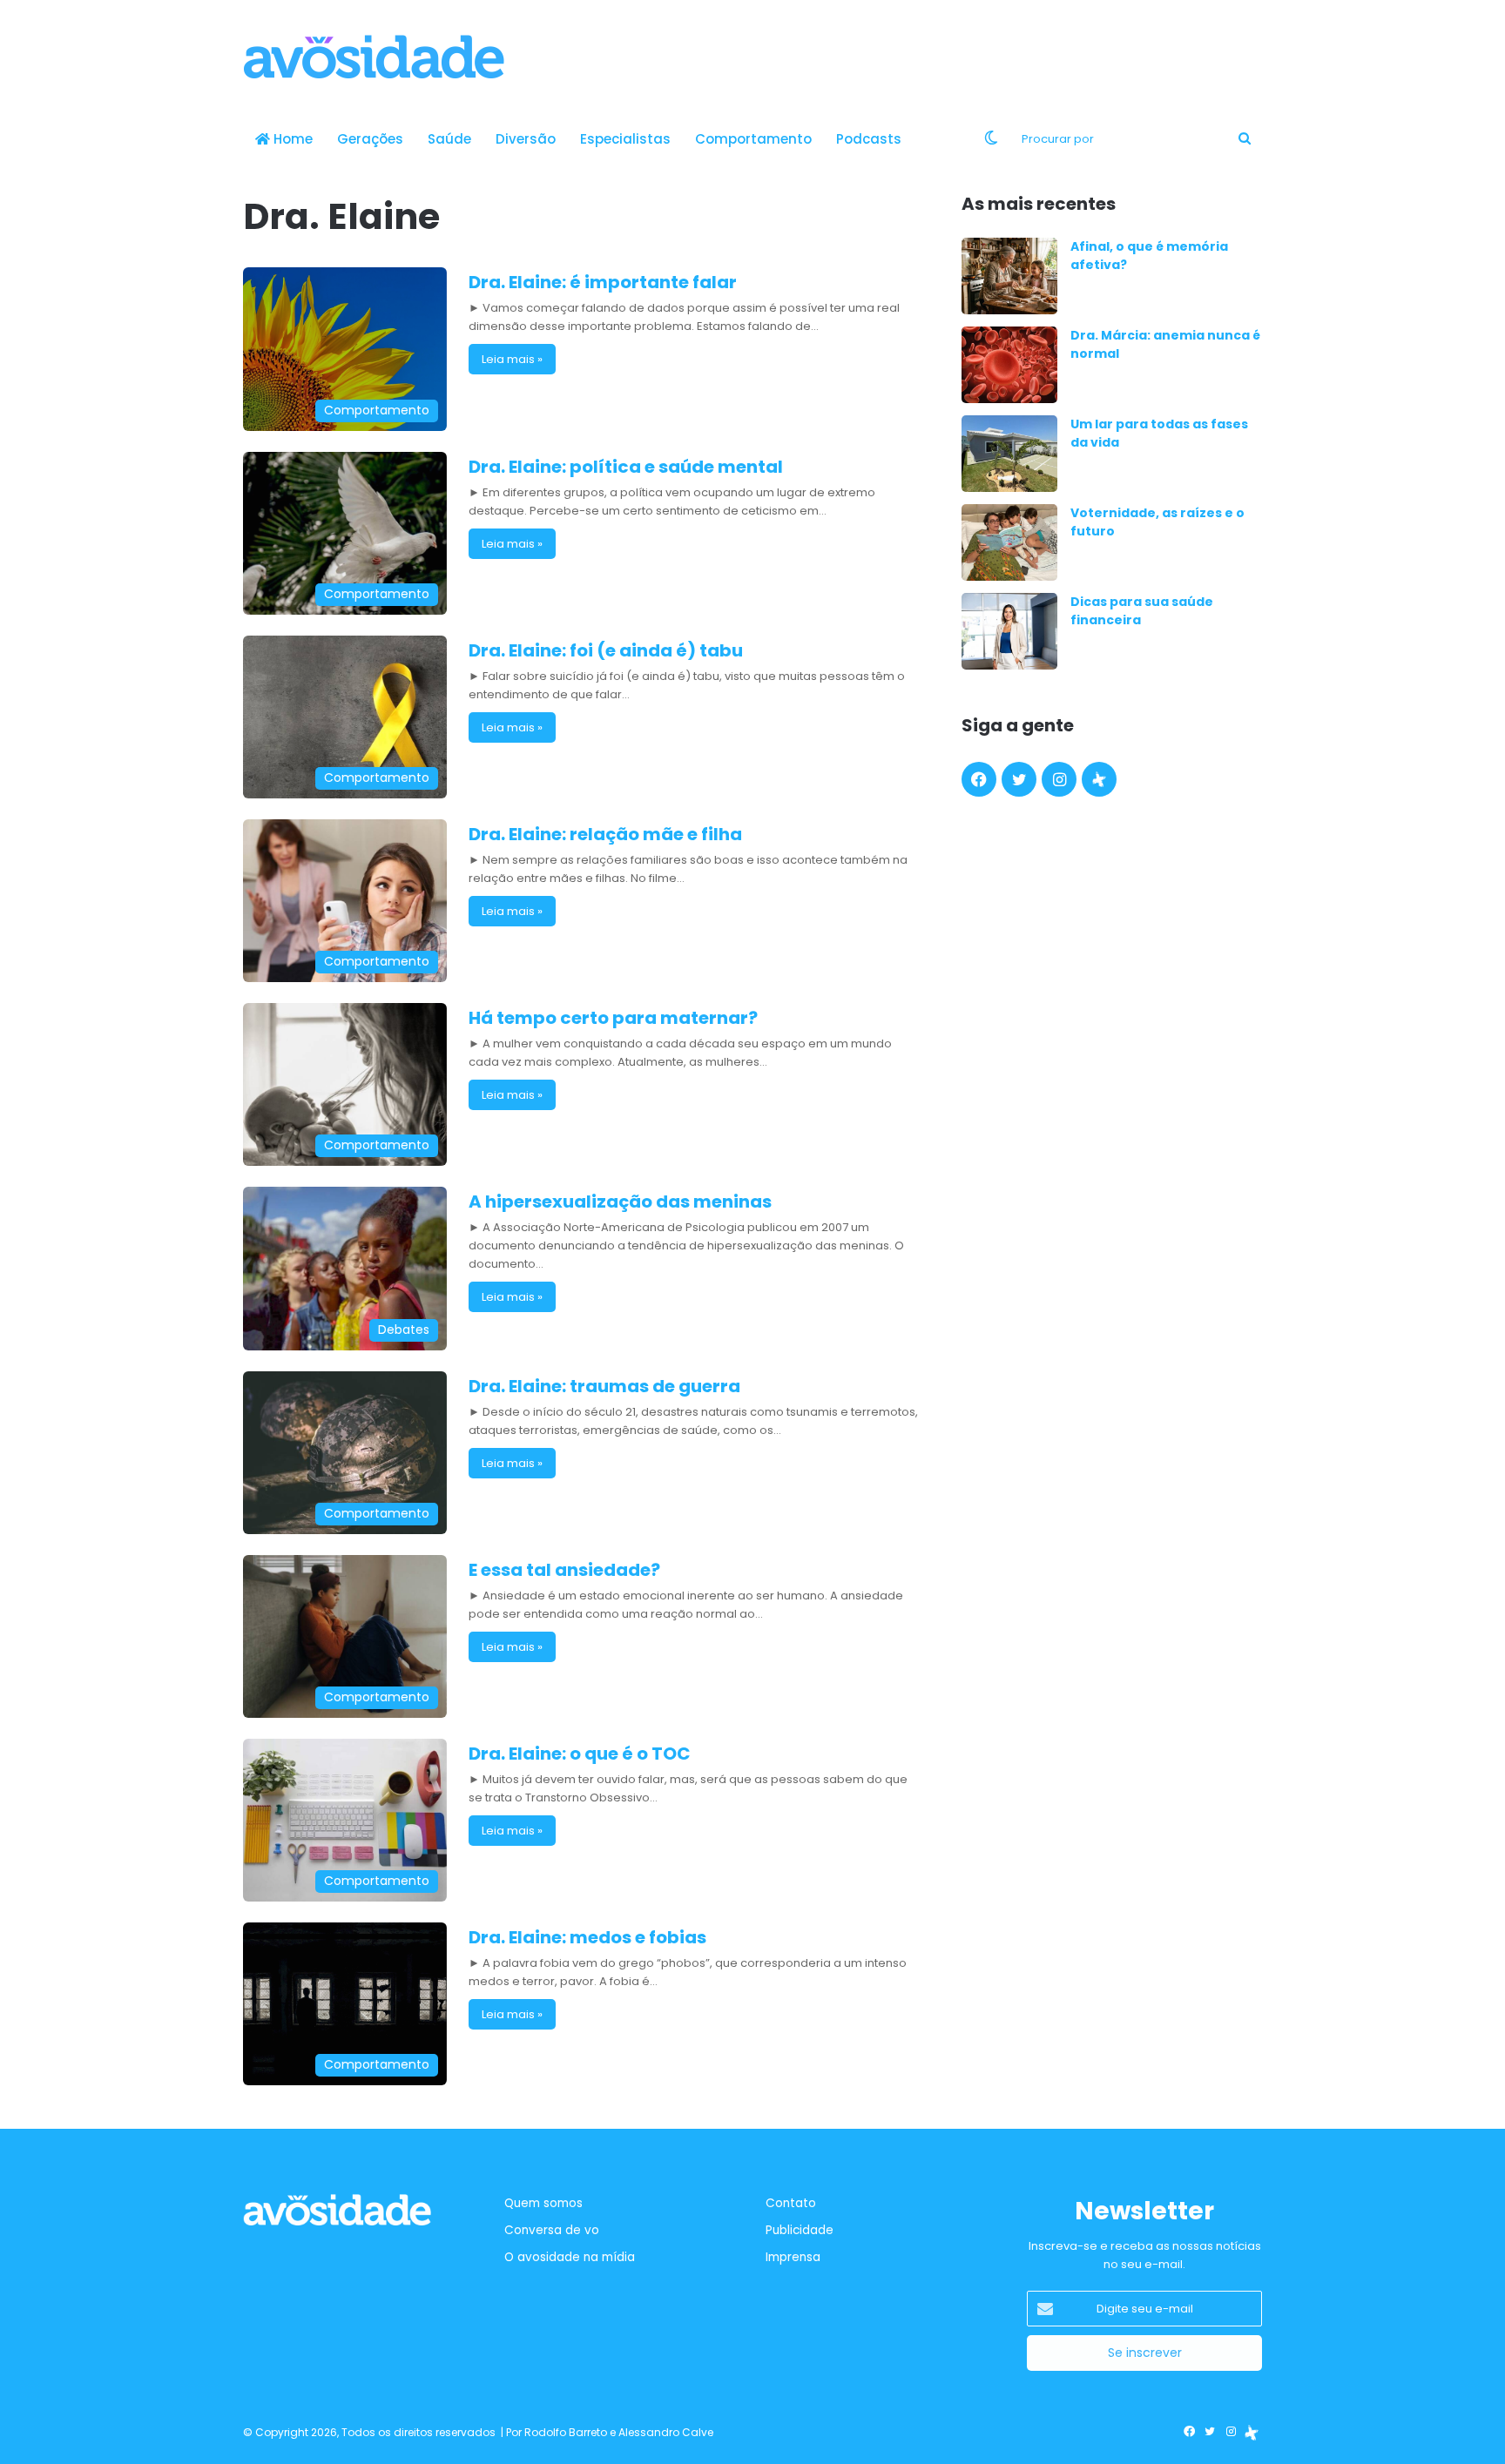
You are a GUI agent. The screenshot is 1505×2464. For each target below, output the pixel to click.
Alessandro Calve (666, 2432)
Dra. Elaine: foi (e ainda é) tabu (606, 650)
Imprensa (793, 2257)
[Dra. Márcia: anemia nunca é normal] (1009, 365)
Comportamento (753, 139)
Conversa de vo (552, 2230)
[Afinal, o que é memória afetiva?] (1009, 276)
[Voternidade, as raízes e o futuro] (1009, 542)
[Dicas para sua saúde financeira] (1009, 631)
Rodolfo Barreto (566, 2432)
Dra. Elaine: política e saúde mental (626, 467)
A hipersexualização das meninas (620, 1202)
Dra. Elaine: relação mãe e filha (605, 834)
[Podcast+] (1099, 779)
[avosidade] (374, 57)
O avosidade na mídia (570, 2257)
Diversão (526, 139)
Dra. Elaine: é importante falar (603, 282)
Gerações (370, 139)
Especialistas (625, 139)
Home (291, 139)
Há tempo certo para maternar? (613, 1018)
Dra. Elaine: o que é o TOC (580, 1754)
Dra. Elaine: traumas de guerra (604, 1386)
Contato (791, 2203)
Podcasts (869, 139)
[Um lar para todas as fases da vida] (1009, 454)
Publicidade (800, 2230)
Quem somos (543, 2203)
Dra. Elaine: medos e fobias (587, 1937)
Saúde (449, 139)
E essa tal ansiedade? (564, 1570)
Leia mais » (512, 359)
